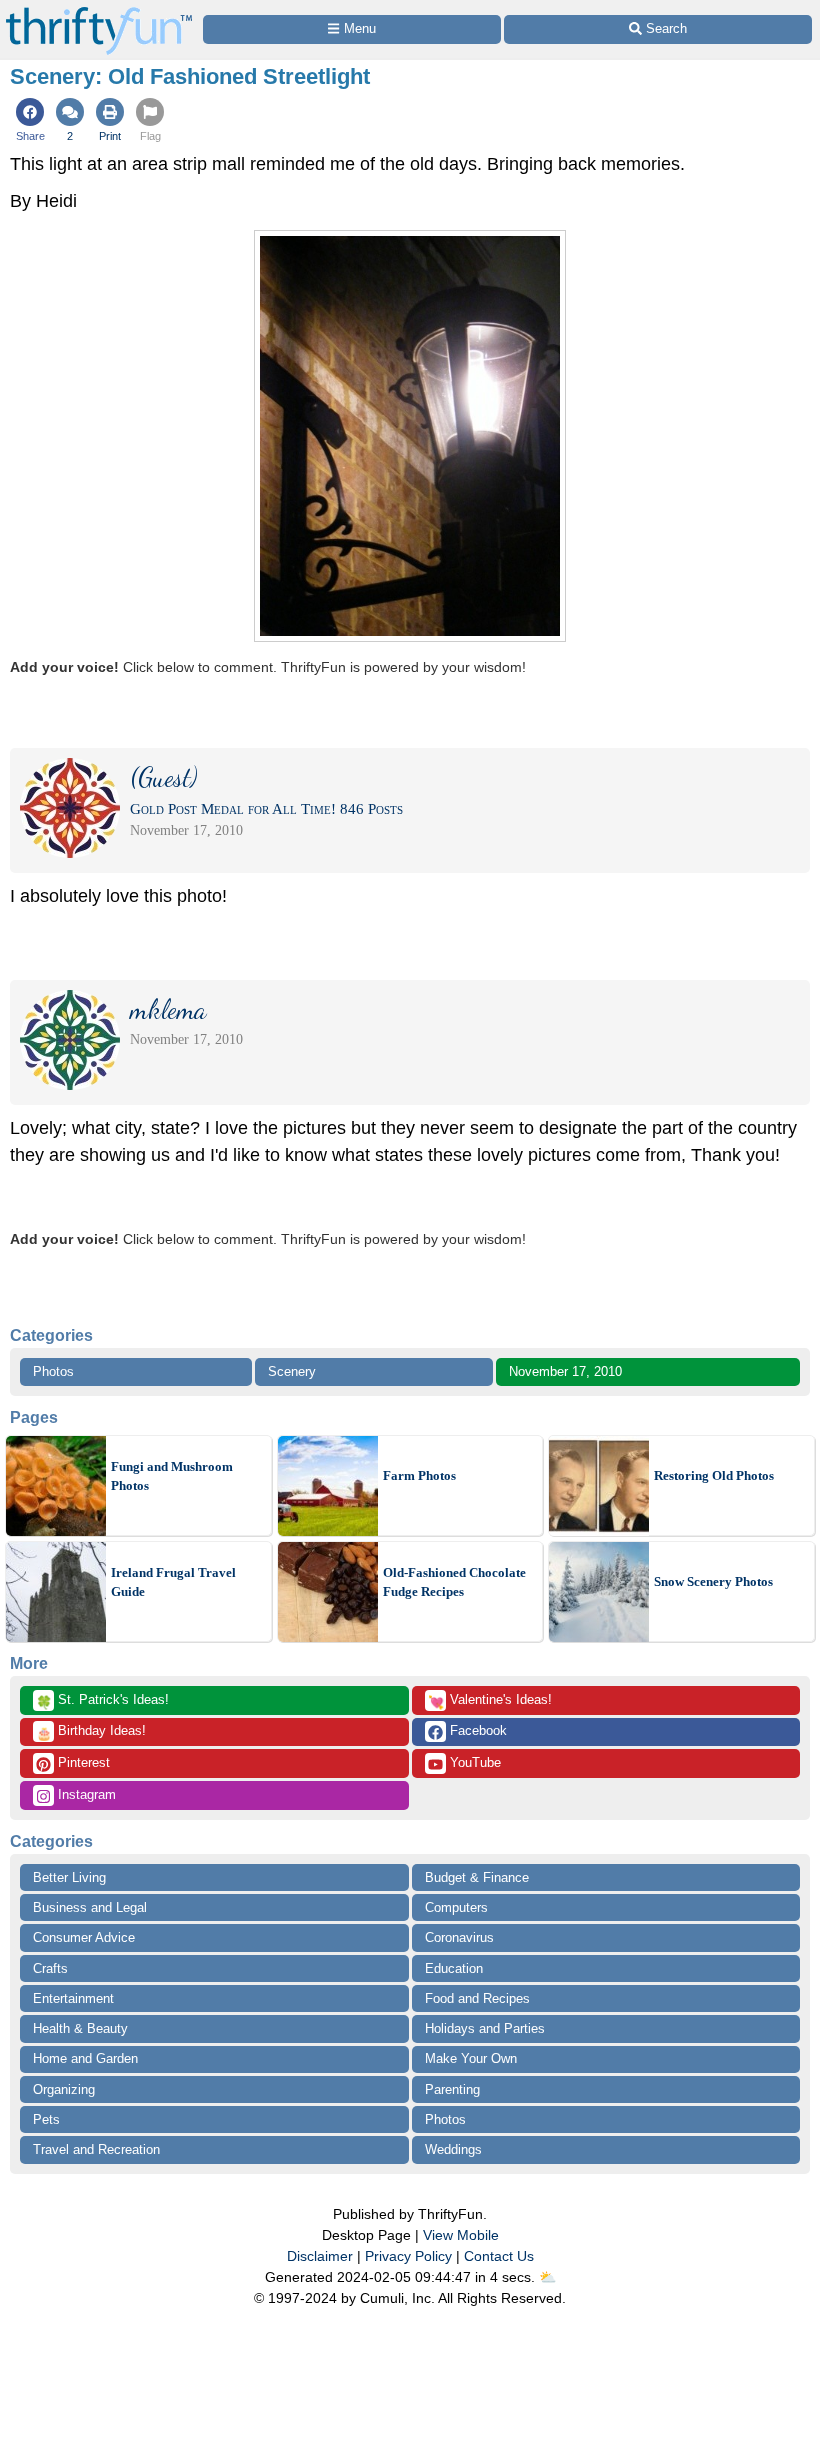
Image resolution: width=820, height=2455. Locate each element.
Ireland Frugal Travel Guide (173, 1582)
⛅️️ (547, 2277)
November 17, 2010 (565, 1371)
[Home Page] (99, 11)
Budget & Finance (477, 1877)
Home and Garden (85, 2058)
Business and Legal (90, 1907)
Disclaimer (320, 2256)
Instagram (85, 1794)
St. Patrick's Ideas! (102, 1701)
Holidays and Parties (485, 2028)
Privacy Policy (408, 2256)
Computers (456, 1907)
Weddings (453, 2149)
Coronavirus (459, 1937)
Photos (53, 1371)
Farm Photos (419, 1475)
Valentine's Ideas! (490, 1701)
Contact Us (499, 2256)
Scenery (292, 1371)
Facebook (476, 1730)
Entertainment (73, 1998)
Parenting (452, 2089)
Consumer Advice (84, 1937)
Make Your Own (471, 2058)
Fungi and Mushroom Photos (172, 1476)
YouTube (473, 1762)
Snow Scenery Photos (713, 1581)
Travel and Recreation (96, 2149)
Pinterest (82, 1762)
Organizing (64, 2089)
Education (454, 1968)
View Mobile (461, 2235)
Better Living (69, 1877)
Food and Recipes (477, 1998)
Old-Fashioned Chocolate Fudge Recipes (454, 1582)
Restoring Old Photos (714, 1475)
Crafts (50, 1968)
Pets (46, 2119)
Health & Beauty (80, 2028)
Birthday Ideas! (91, 1732)
